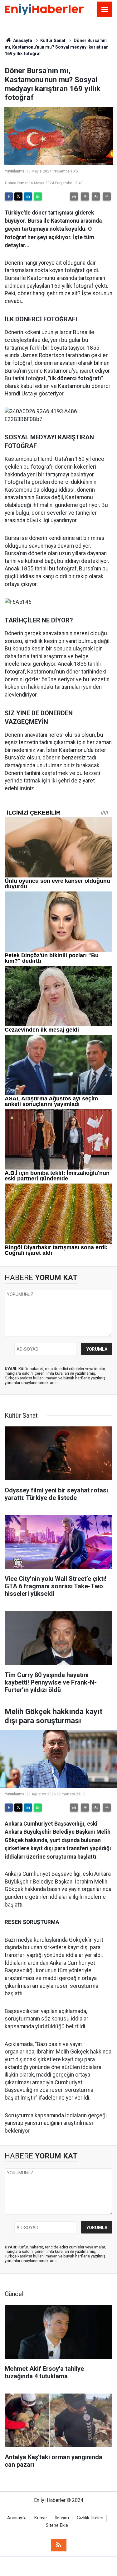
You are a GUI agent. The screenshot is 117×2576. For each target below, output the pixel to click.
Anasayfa (22, 40)
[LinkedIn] (28, 196)
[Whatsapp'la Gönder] (38, 196)
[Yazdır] (74, 196)
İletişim (62, 2518)
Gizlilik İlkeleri (90, 2518)
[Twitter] (18, 196)
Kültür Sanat (53, 40)
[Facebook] (9, 196)
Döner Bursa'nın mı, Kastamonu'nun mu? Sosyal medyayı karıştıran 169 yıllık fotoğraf (57, 47)
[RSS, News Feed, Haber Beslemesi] (59, 2545)
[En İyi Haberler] (44, 9)
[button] (85, 196)
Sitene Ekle (57, 2525)
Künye (41, 2518)
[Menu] (105, 10)
